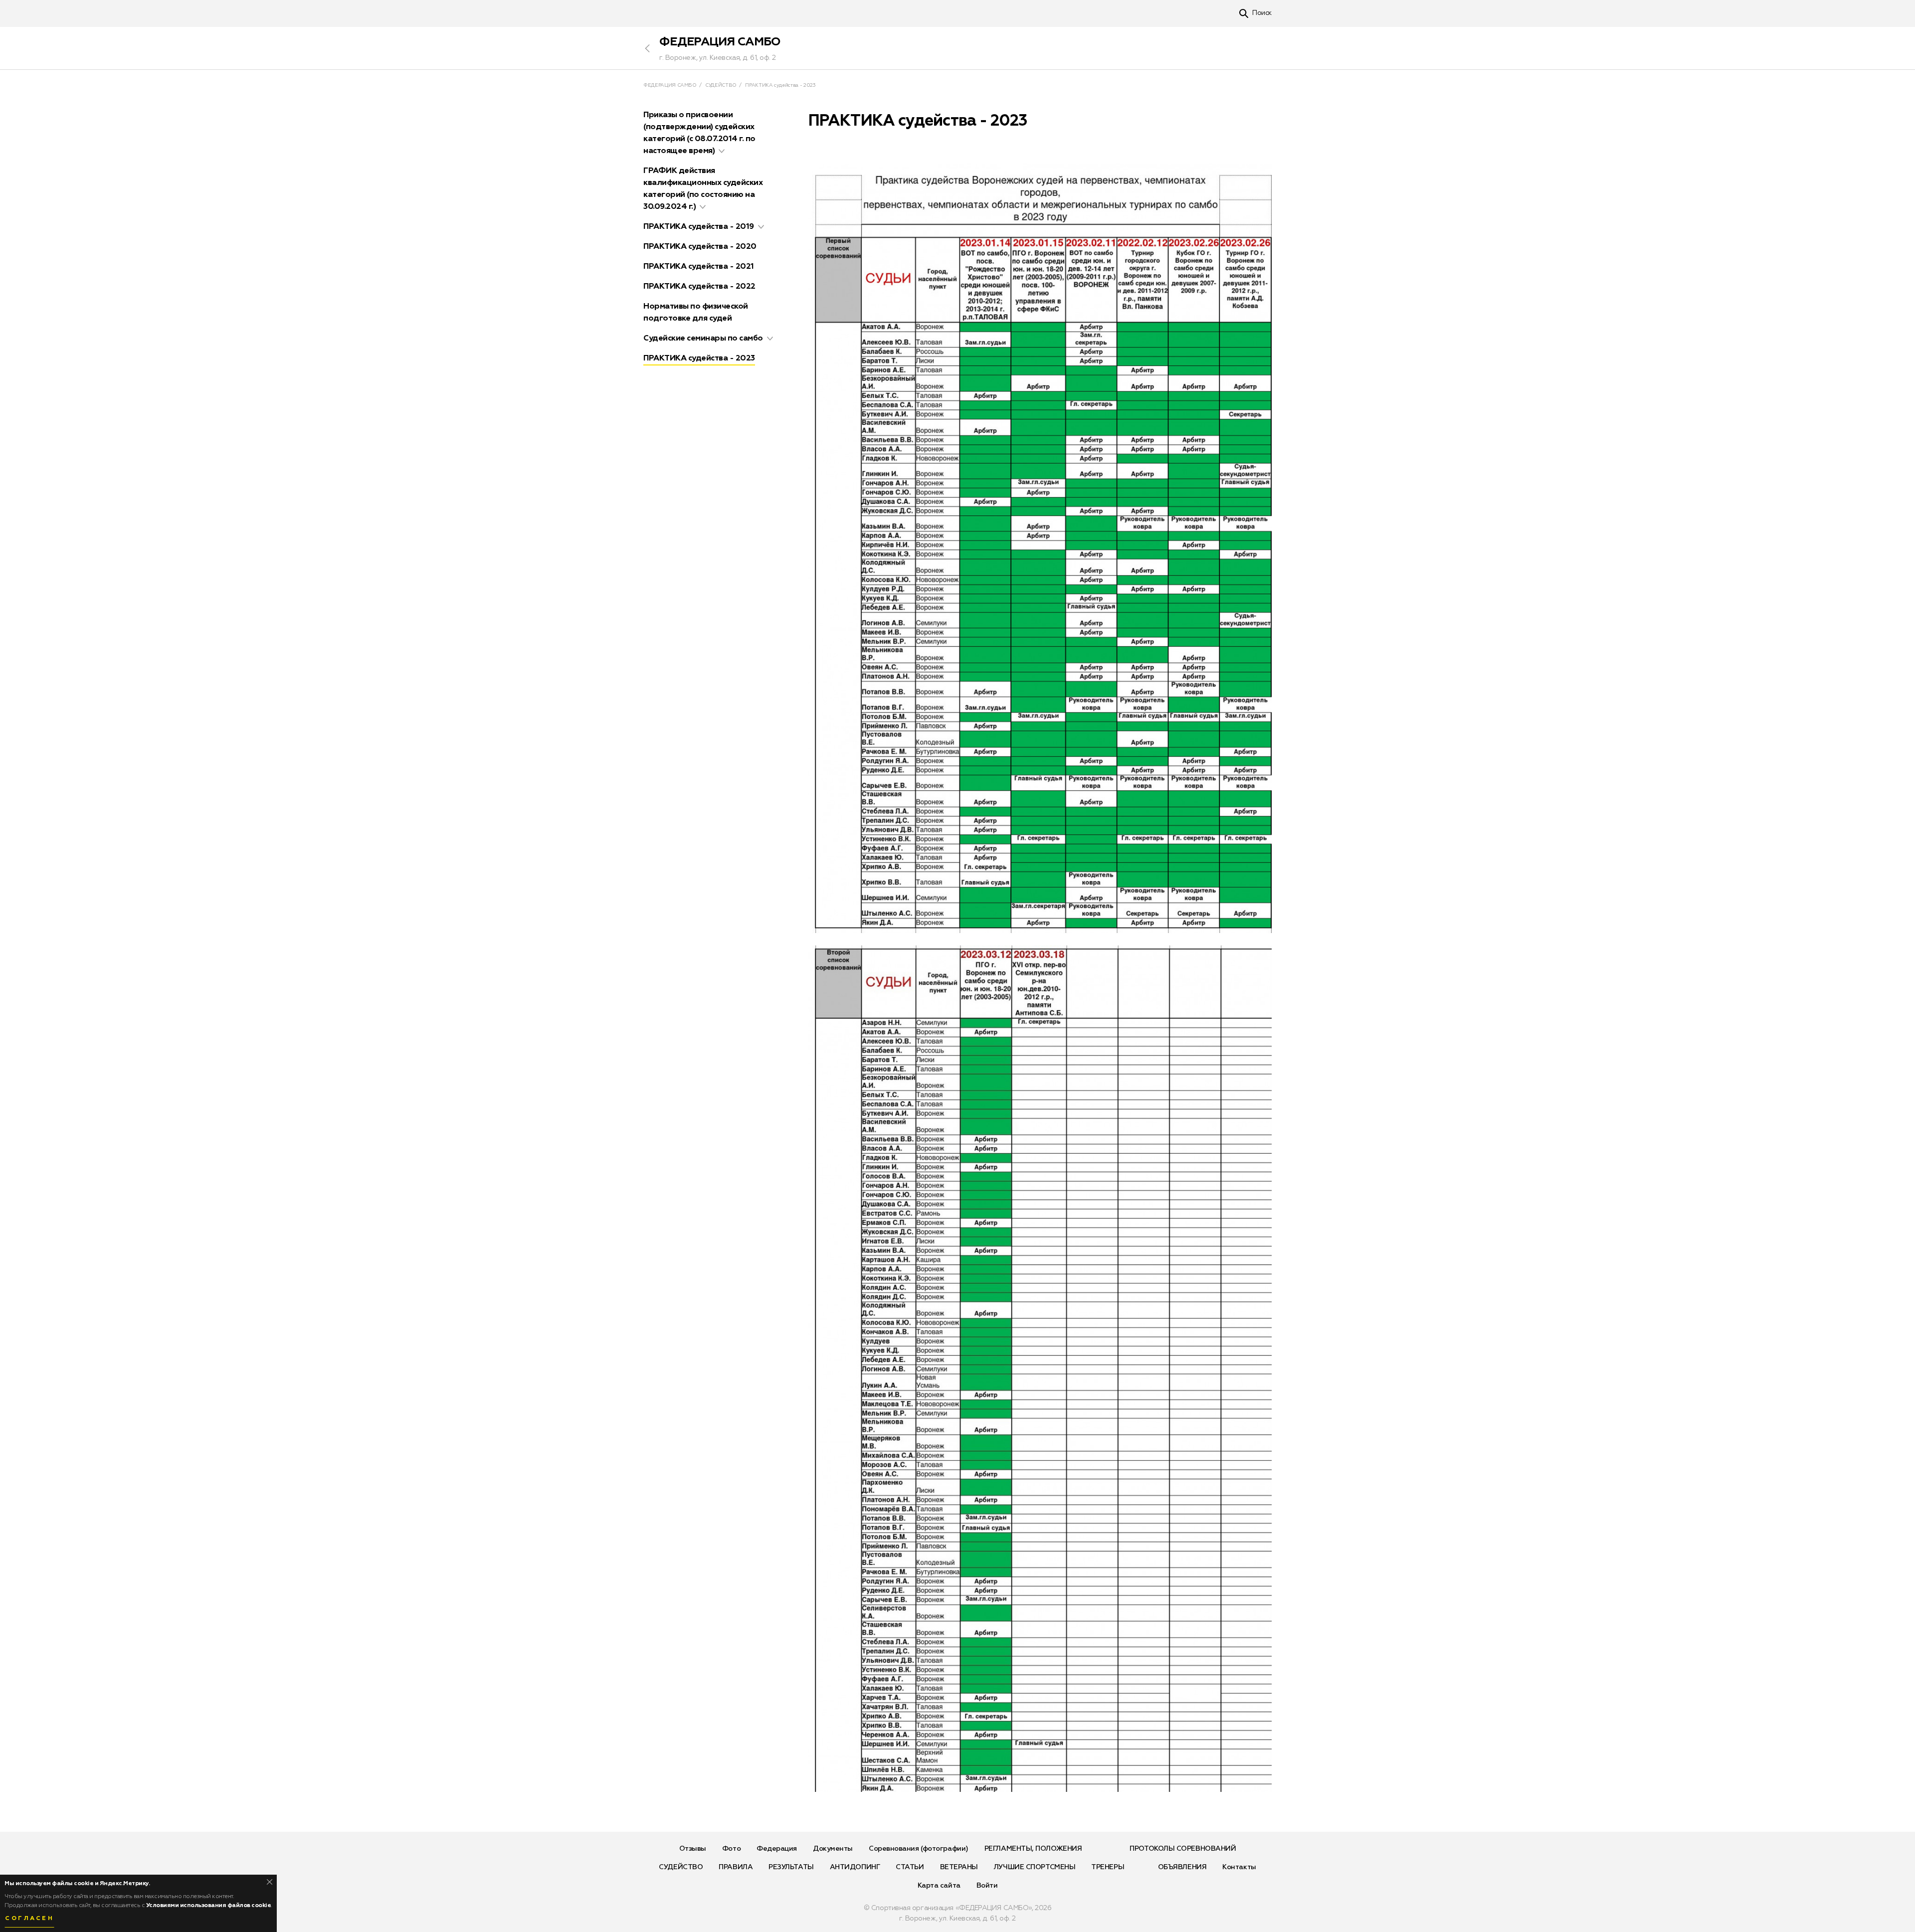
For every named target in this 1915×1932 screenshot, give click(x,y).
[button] (722, 151)
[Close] (270, 1882)
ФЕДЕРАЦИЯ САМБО (720, 42)
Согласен (29, 1919)
